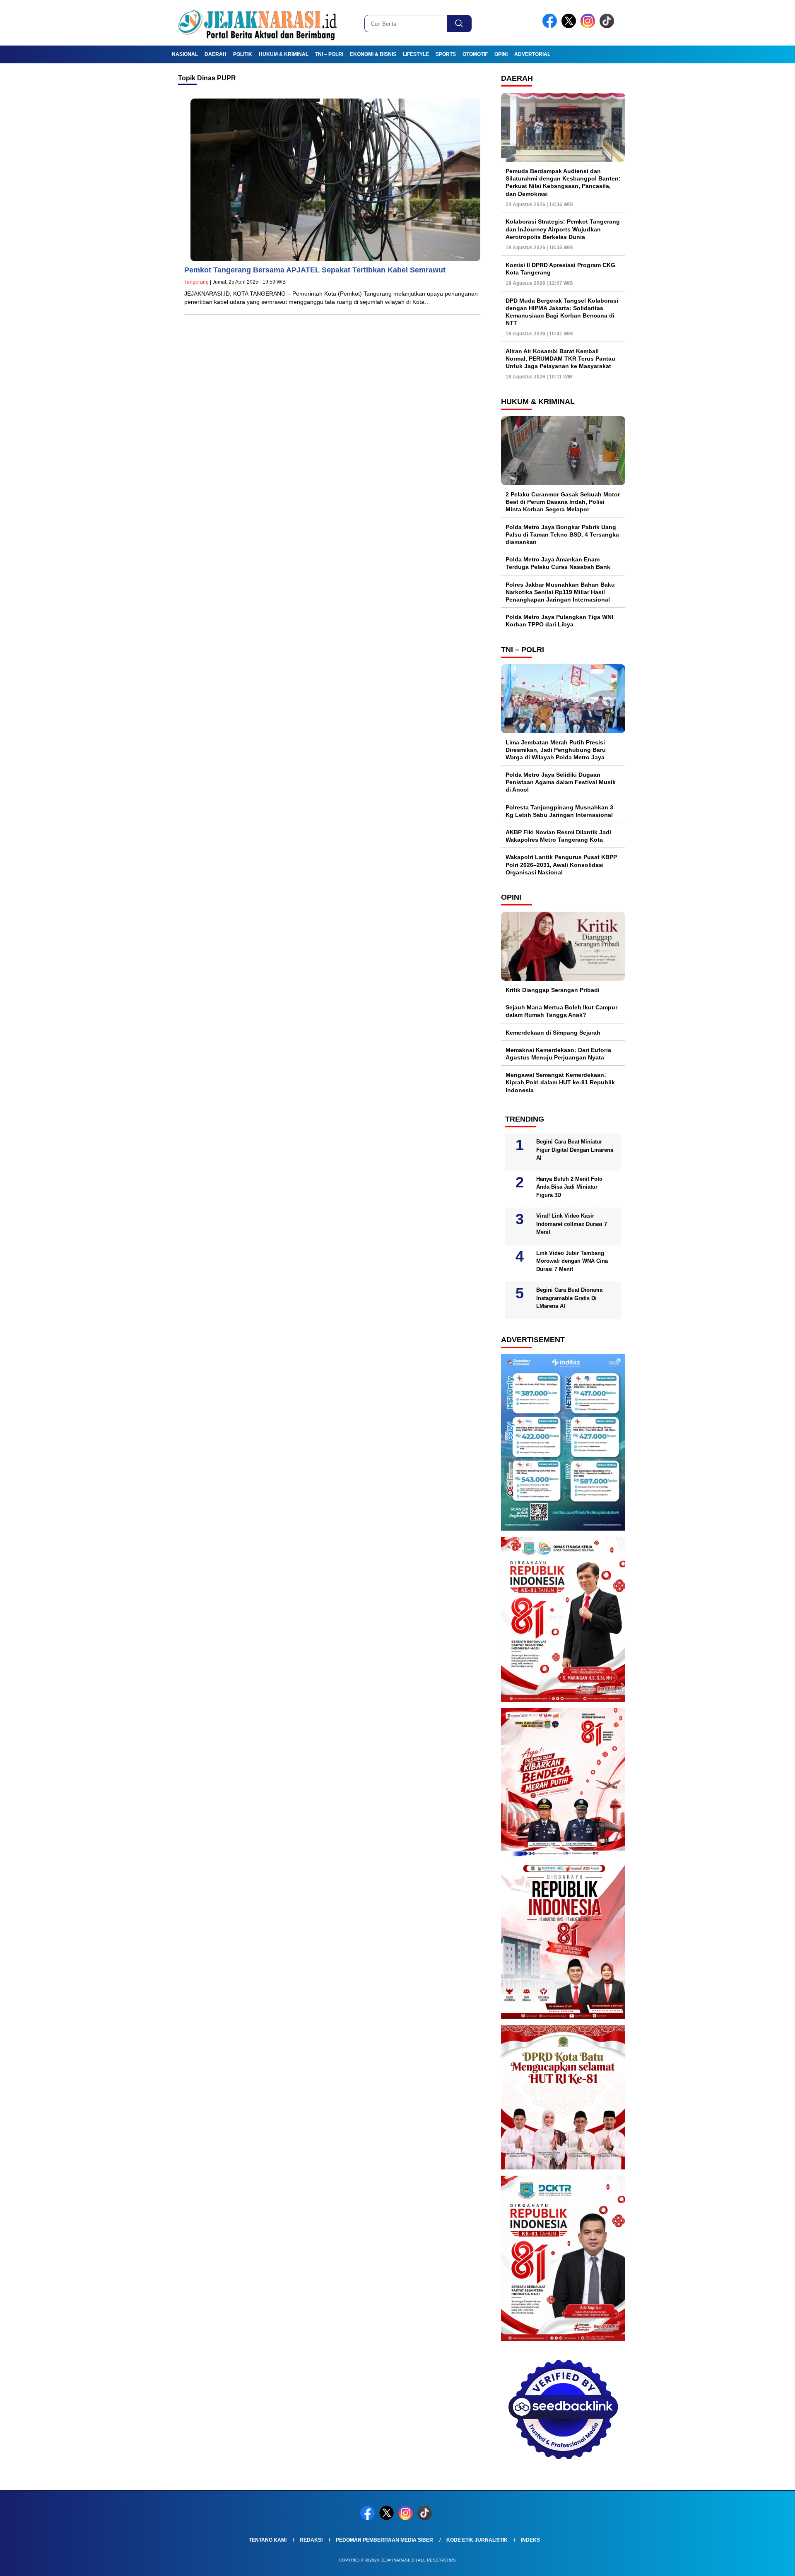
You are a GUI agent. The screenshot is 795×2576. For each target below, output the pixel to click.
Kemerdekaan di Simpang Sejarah (553, 1033)
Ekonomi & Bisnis (373, 54)
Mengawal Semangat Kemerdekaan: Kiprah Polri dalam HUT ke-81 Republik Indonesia (560, 1082)
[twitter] (570, 26)
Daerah (216, 54)
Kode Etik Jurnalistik (477, 2540)
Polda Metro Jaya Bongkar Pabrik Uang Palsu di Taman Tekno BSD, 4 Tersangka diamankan (562, 534)
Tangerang (196, 282)
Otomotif (475, 54)
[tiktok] (608, 26)
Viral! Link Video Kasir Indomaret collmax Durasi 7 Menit (572, 1224)
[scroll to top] (764, 2563)
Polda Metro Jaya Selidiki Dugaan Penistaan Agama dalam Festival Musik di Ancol (561, 782)
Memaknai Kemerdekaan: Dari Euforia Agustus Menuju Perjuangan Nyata (558, 1054)
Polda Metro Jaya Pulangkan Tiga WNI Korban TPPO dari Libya (559, 621)
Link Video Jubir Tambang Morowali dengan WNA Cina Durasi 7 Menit (572, 1261)
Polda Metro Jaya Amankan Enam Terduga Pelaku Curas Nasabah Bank (558, 563)
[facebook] (551, 26)
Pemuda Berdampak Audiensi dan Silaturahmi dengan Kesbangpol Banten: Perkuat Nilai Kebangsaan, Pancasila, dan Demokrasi (563, 182)
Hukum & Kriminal (284, 54)
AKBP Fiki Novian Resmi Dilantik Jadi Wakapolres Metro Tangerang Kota (558, 836)
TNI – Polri (329, 54)
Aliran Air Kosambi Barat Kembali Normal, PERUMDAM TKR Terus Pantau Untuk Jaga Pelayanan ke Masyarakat (560, 359)
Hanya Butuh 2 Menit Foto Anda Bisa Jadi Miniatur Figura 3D (569, 1187)
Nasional (185, 54)
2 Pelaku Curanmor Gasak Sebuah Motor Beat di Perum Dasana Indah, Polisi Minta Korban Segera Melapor (563, 502)
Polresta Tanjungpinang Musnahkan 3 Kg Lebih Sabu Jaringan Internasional (559, 811)
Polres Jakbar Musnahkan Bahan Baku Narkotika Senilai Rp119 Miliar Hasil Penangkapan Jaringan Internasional (560, 592)
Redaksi (311, 2540)
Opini (501, 54)
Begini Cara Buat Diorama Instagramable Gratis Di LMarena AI (569, 1298)
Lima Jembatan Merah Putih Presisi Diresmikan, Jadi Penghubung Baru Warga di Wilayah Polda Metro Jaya (556, 750)
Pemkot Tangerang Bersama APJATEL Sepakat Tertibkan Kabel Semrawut (315, 270)
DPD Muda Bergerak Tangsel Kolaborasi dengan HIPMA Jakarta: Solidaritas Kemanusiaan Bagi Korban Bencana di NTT (562, 312)
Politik (243, 54)
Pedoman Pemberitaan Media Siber (384, 2540)
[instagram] (589, 26)
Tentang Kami (268, 2540)
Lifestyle (416, 54)
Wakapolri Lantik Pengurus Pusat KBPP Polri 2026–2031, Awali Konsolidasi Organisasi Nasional (561, 864)
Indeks (530, 2540)
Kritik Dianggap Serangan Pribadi (553, 990)
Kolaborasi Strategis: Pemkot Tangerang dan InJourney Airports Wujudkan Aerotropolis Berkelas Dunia (563, 229)
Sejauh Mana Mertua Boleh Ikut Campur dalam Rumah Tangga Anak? (561, 1011)
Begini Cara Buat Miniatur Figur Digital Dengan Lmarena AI (575, 1150)
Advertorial (532, 54)
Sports (446, 54)
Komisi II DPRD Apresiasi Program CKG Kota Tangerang (560, 269)
